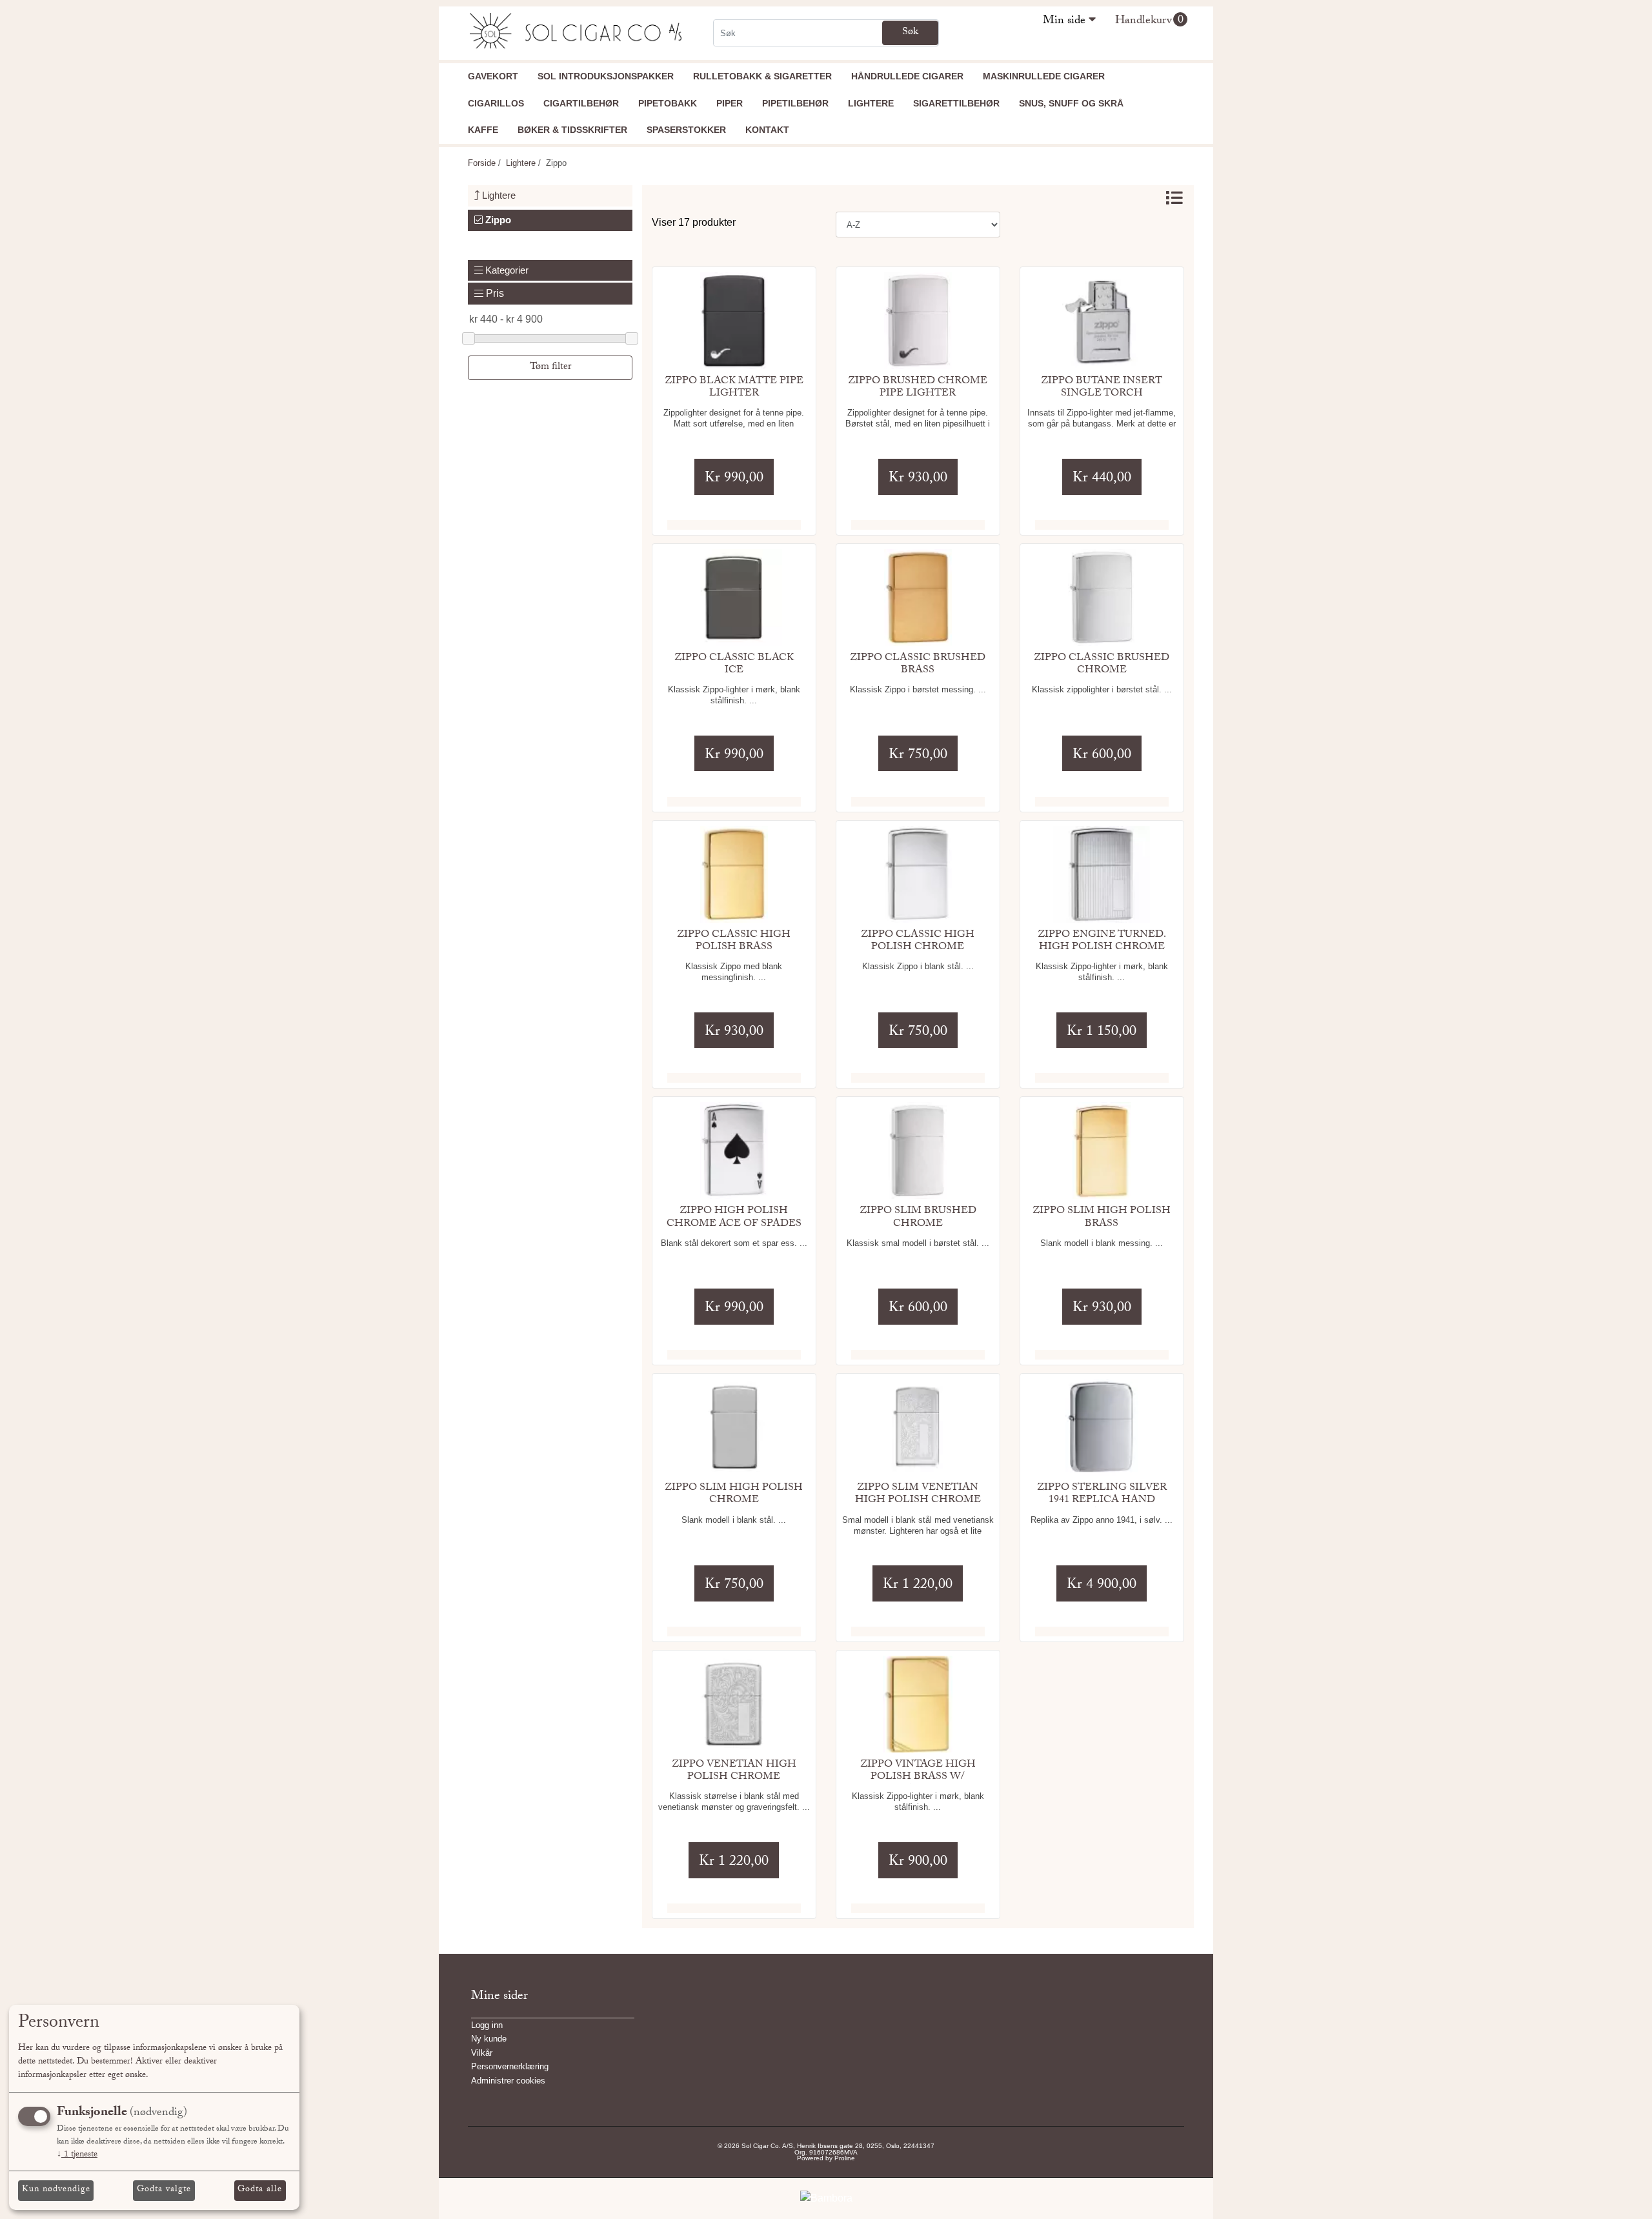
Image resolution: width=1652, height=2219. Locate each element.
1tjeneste (77, 2155)
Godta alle (260, 2190)
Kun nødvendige (56, 2190)
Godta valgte (164, 2190)
